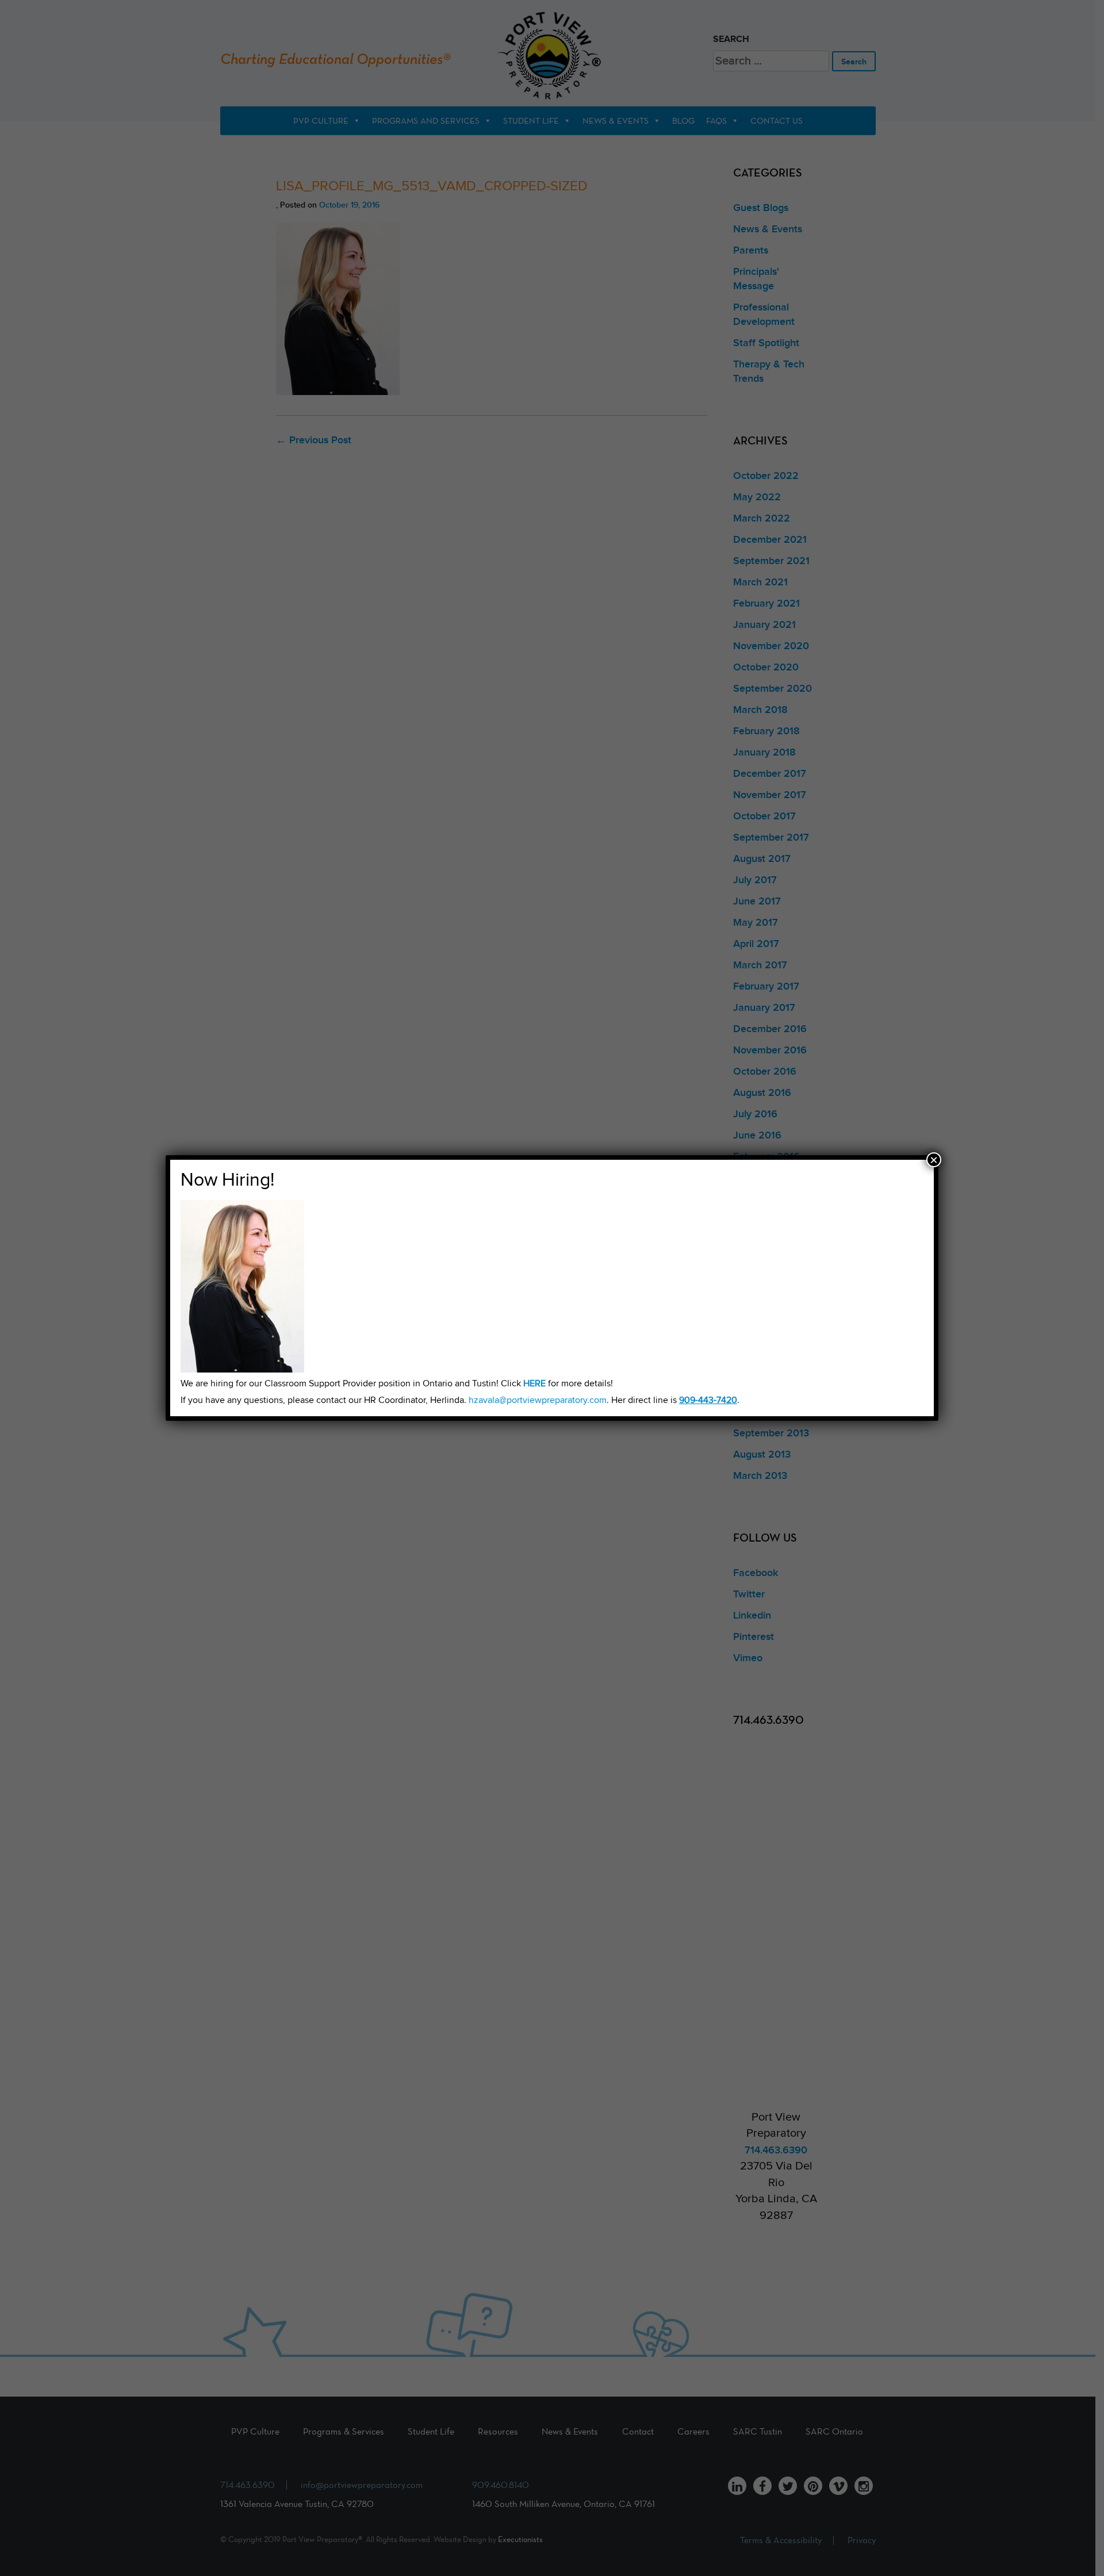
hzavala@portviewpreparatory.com (538, 1400)
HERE (534, 1384)
